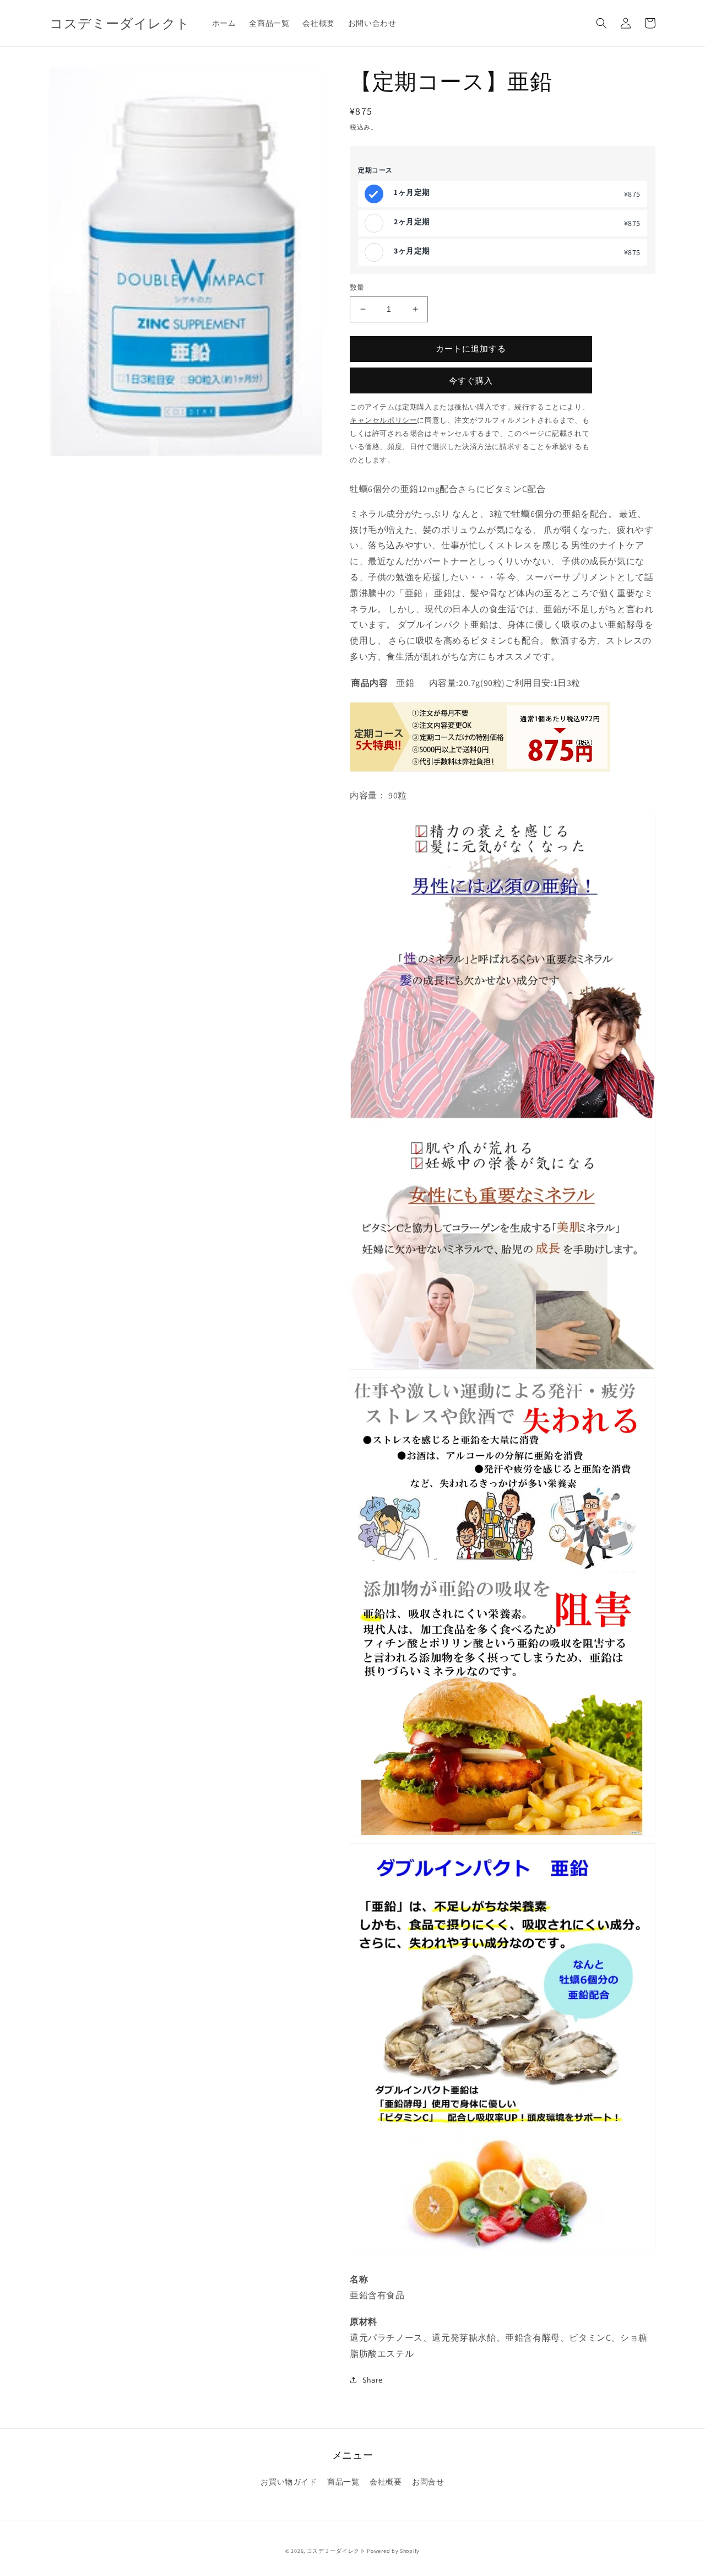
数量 (357, 287)
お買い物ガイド (289, 2482)
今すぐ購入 (471, 380)
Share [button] (373, 2380)
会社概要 (386, 2482)
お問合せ (428, 2482)
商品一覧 (343, 2482)
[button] (601, 23)
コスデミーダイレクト (336, 2551)
